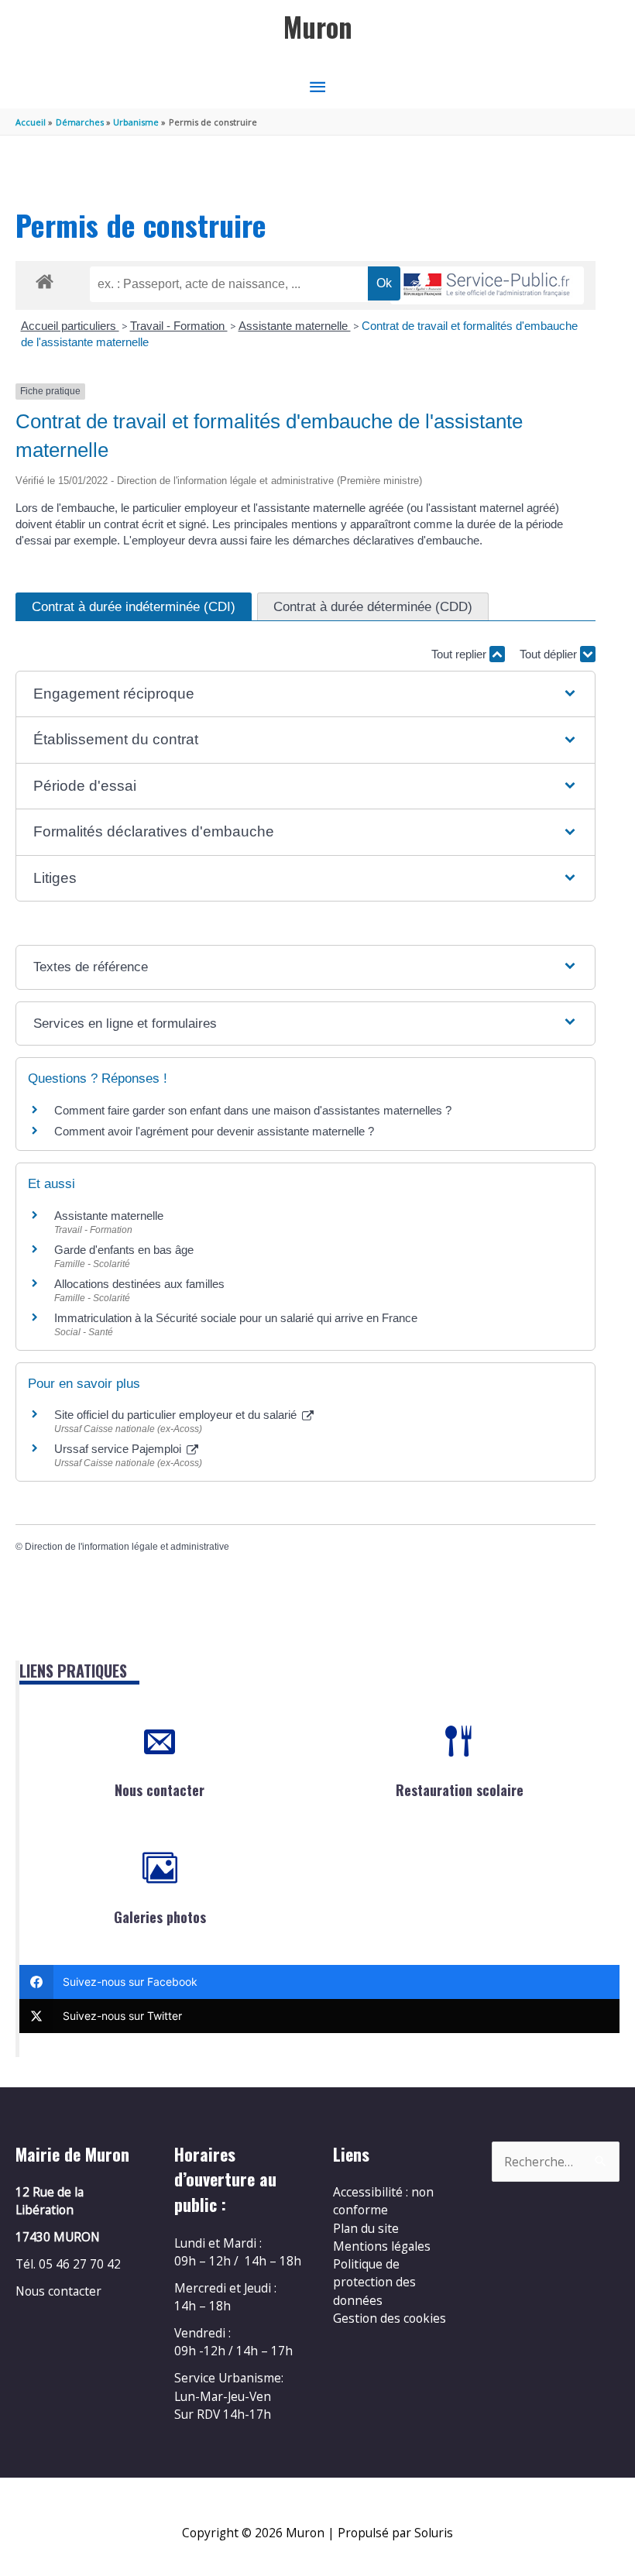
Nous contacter (160, 1790)
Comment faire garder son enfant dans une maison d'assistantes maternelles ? (253, 1110)
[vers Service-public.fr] (487, 285)
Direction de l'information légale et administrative (127, 1547)
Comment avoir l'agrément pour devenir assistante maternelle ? (214, 1131)
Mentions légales (382, 2246)
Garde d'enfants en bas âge (124, 1250)
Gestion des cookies (390, 2318)
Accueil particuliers (70, 326)
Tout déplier (550, 654)
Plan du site (366, 2228)
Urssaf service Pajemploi (119, 1449)
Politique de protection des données (374, 2282)
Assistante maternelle (295, 326)
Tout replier (460, 654)
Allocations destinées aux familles (139, 1284)
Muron (318, 27)
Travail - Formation (179, 326)
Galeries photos (160, 1917)
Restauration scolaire (460, 1790)
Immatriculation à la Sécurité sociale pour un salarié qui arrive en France (236, 1318)
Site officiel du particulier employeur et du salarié (177, 1415)
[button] (305, 694)
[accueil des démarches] (45, 279)
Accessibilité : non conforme (383, 2201)
